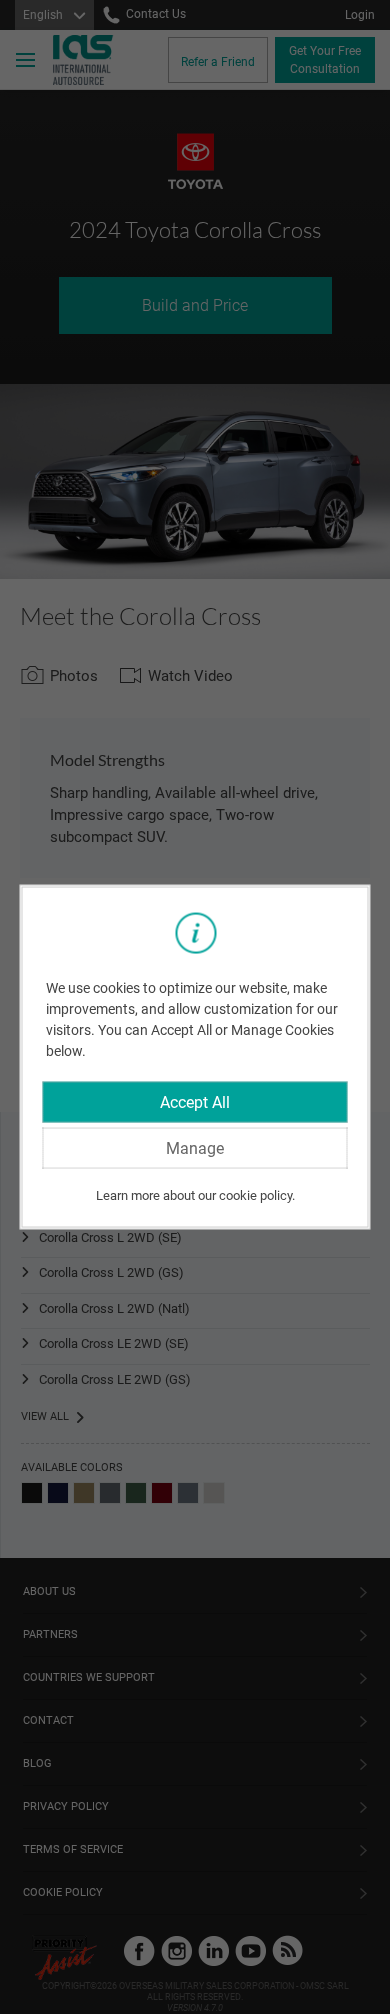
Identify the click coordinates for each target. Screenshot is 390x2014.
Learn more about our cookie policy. (195, 1195)
